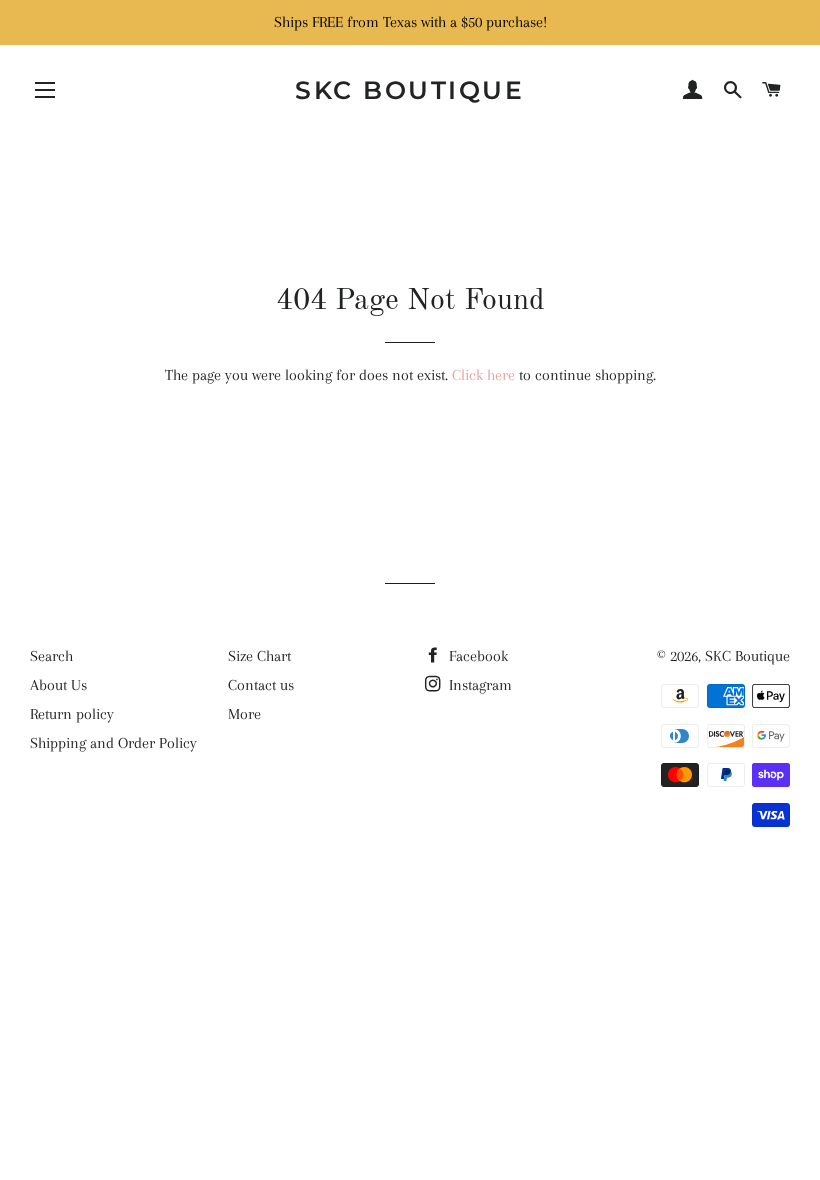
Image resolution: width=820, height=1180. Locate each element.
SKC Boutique (409, 90)
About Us (58, 685)
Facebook (476, 656)
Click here (483, 375)
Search (51, 656)
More (244, 714)
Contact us (261, 685)
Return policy (72, 714)
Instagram (478, 685)
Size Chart (259, 656)
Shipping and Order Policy (113, 743)
